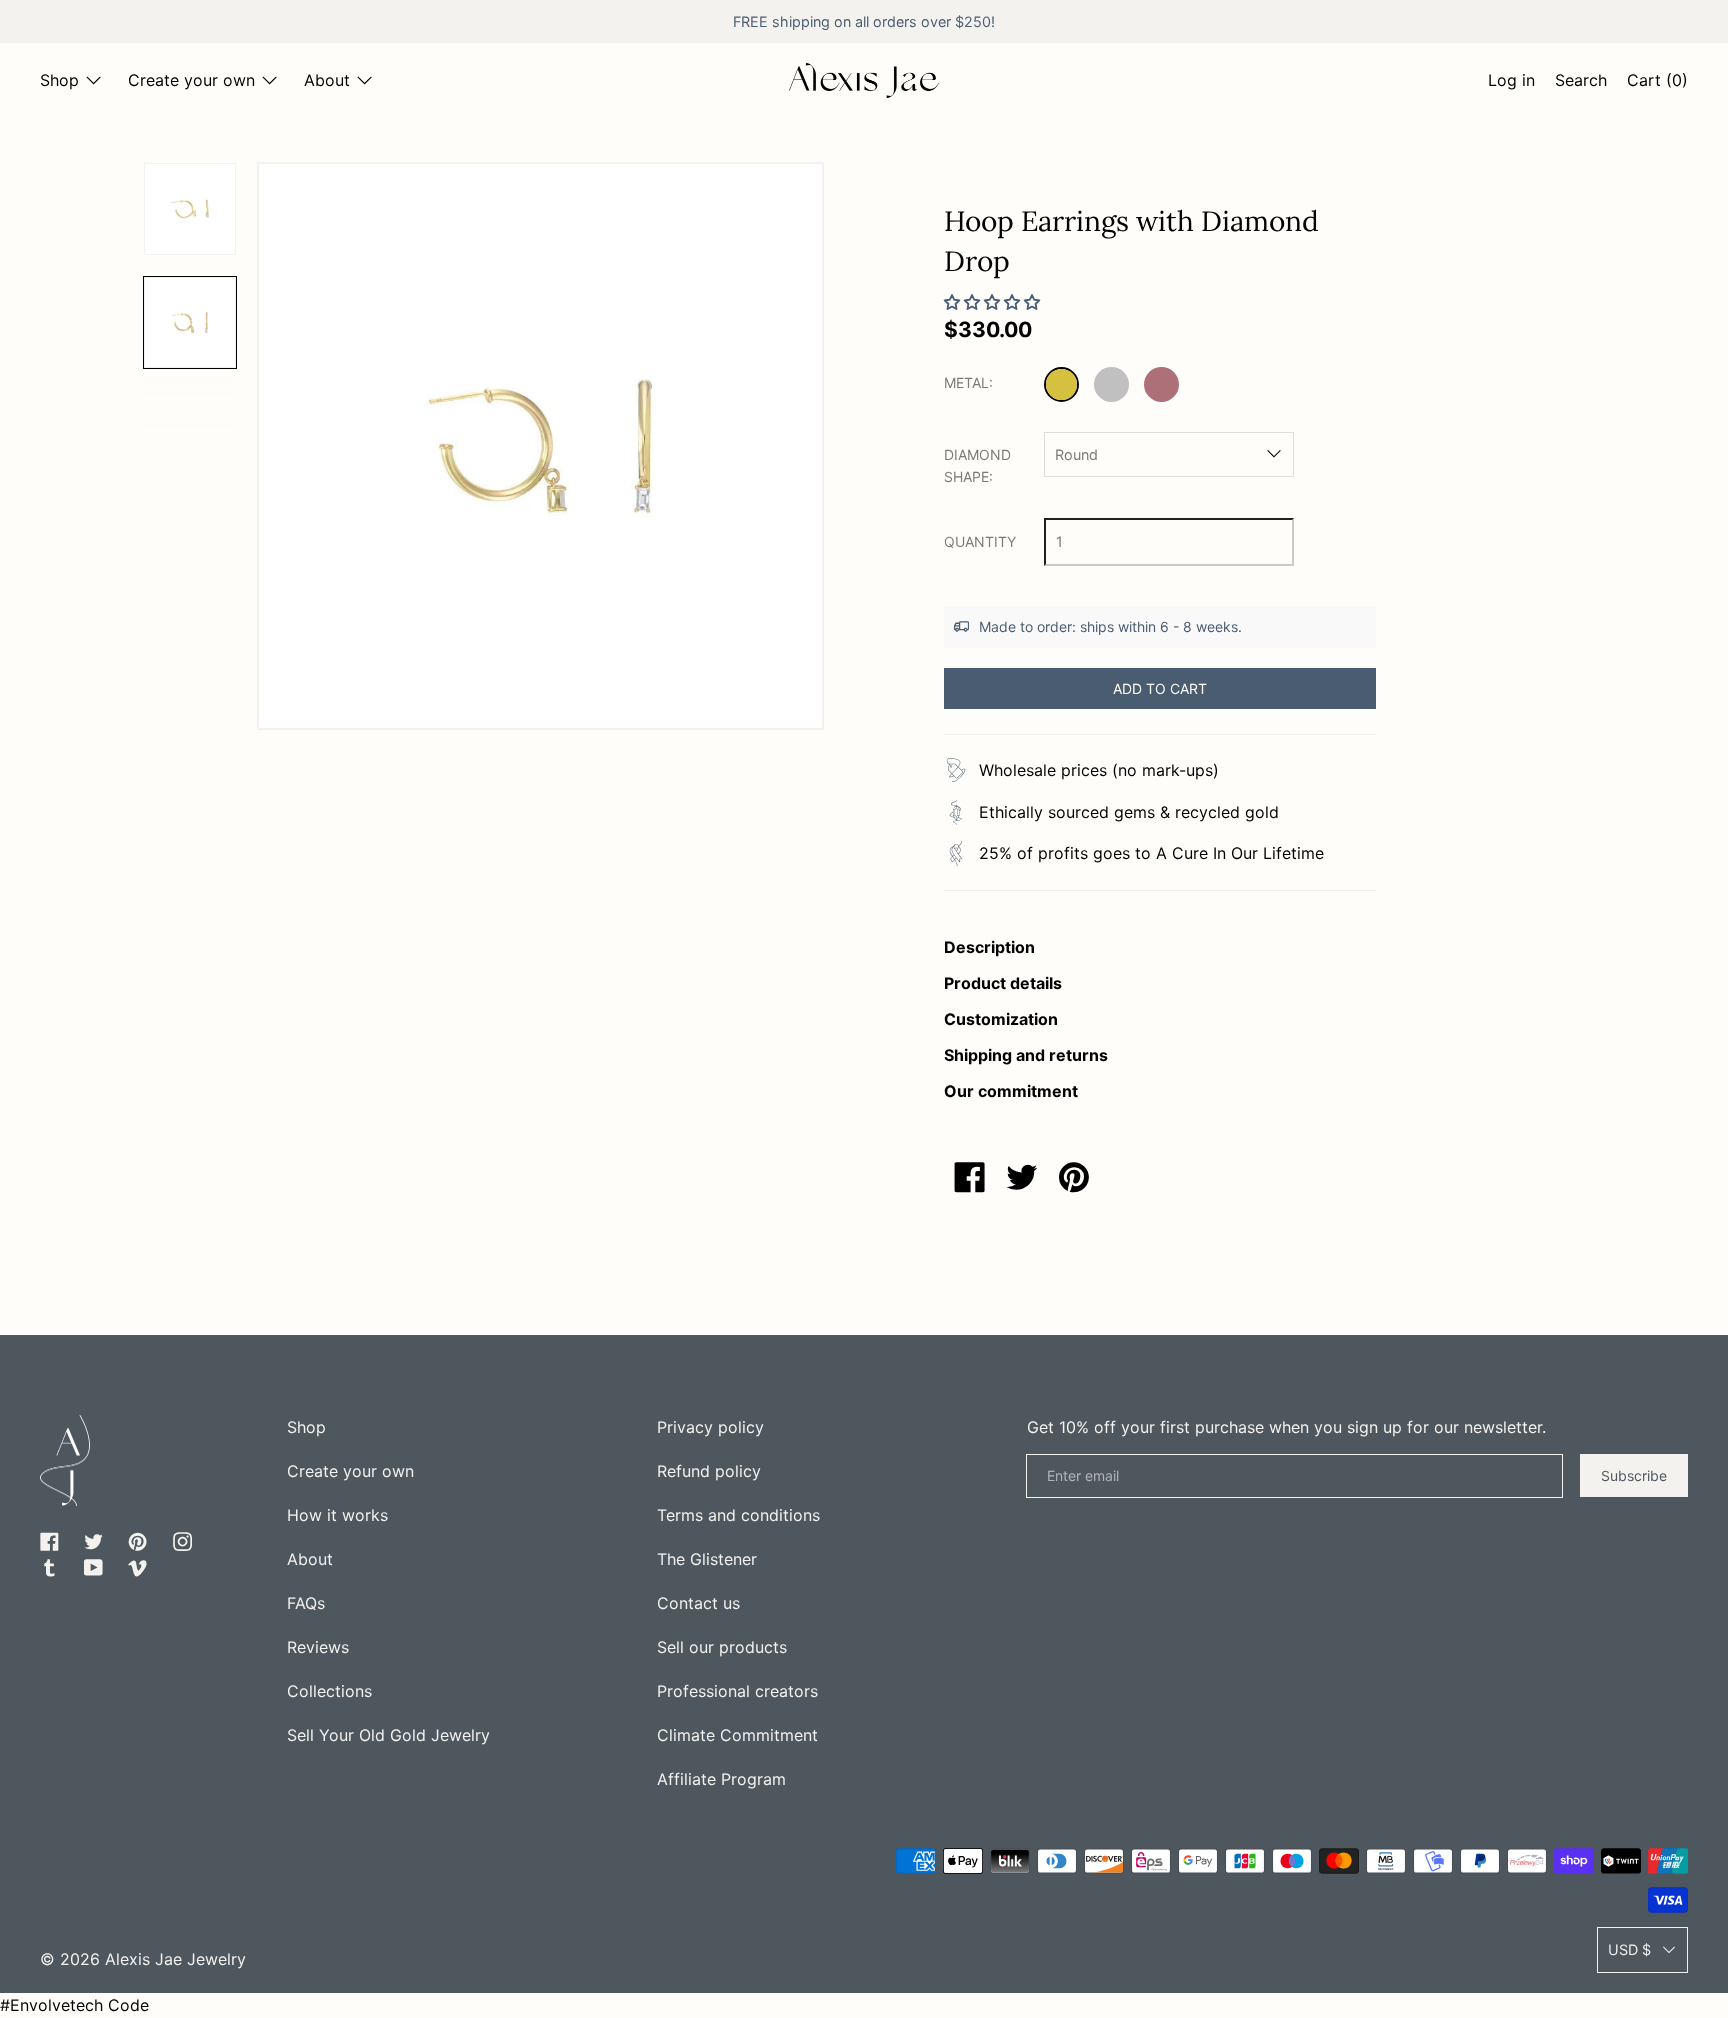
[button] (1581, 83)
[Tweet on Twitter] (1022, 1177)
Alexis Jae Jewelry (175, 1959)
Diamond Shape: (977, 465)
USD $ (1629, 1949)
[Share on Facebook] (970, 1177)
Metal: (968, 382)
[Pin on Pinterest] (1074, 1177)
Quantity (980, 541)
